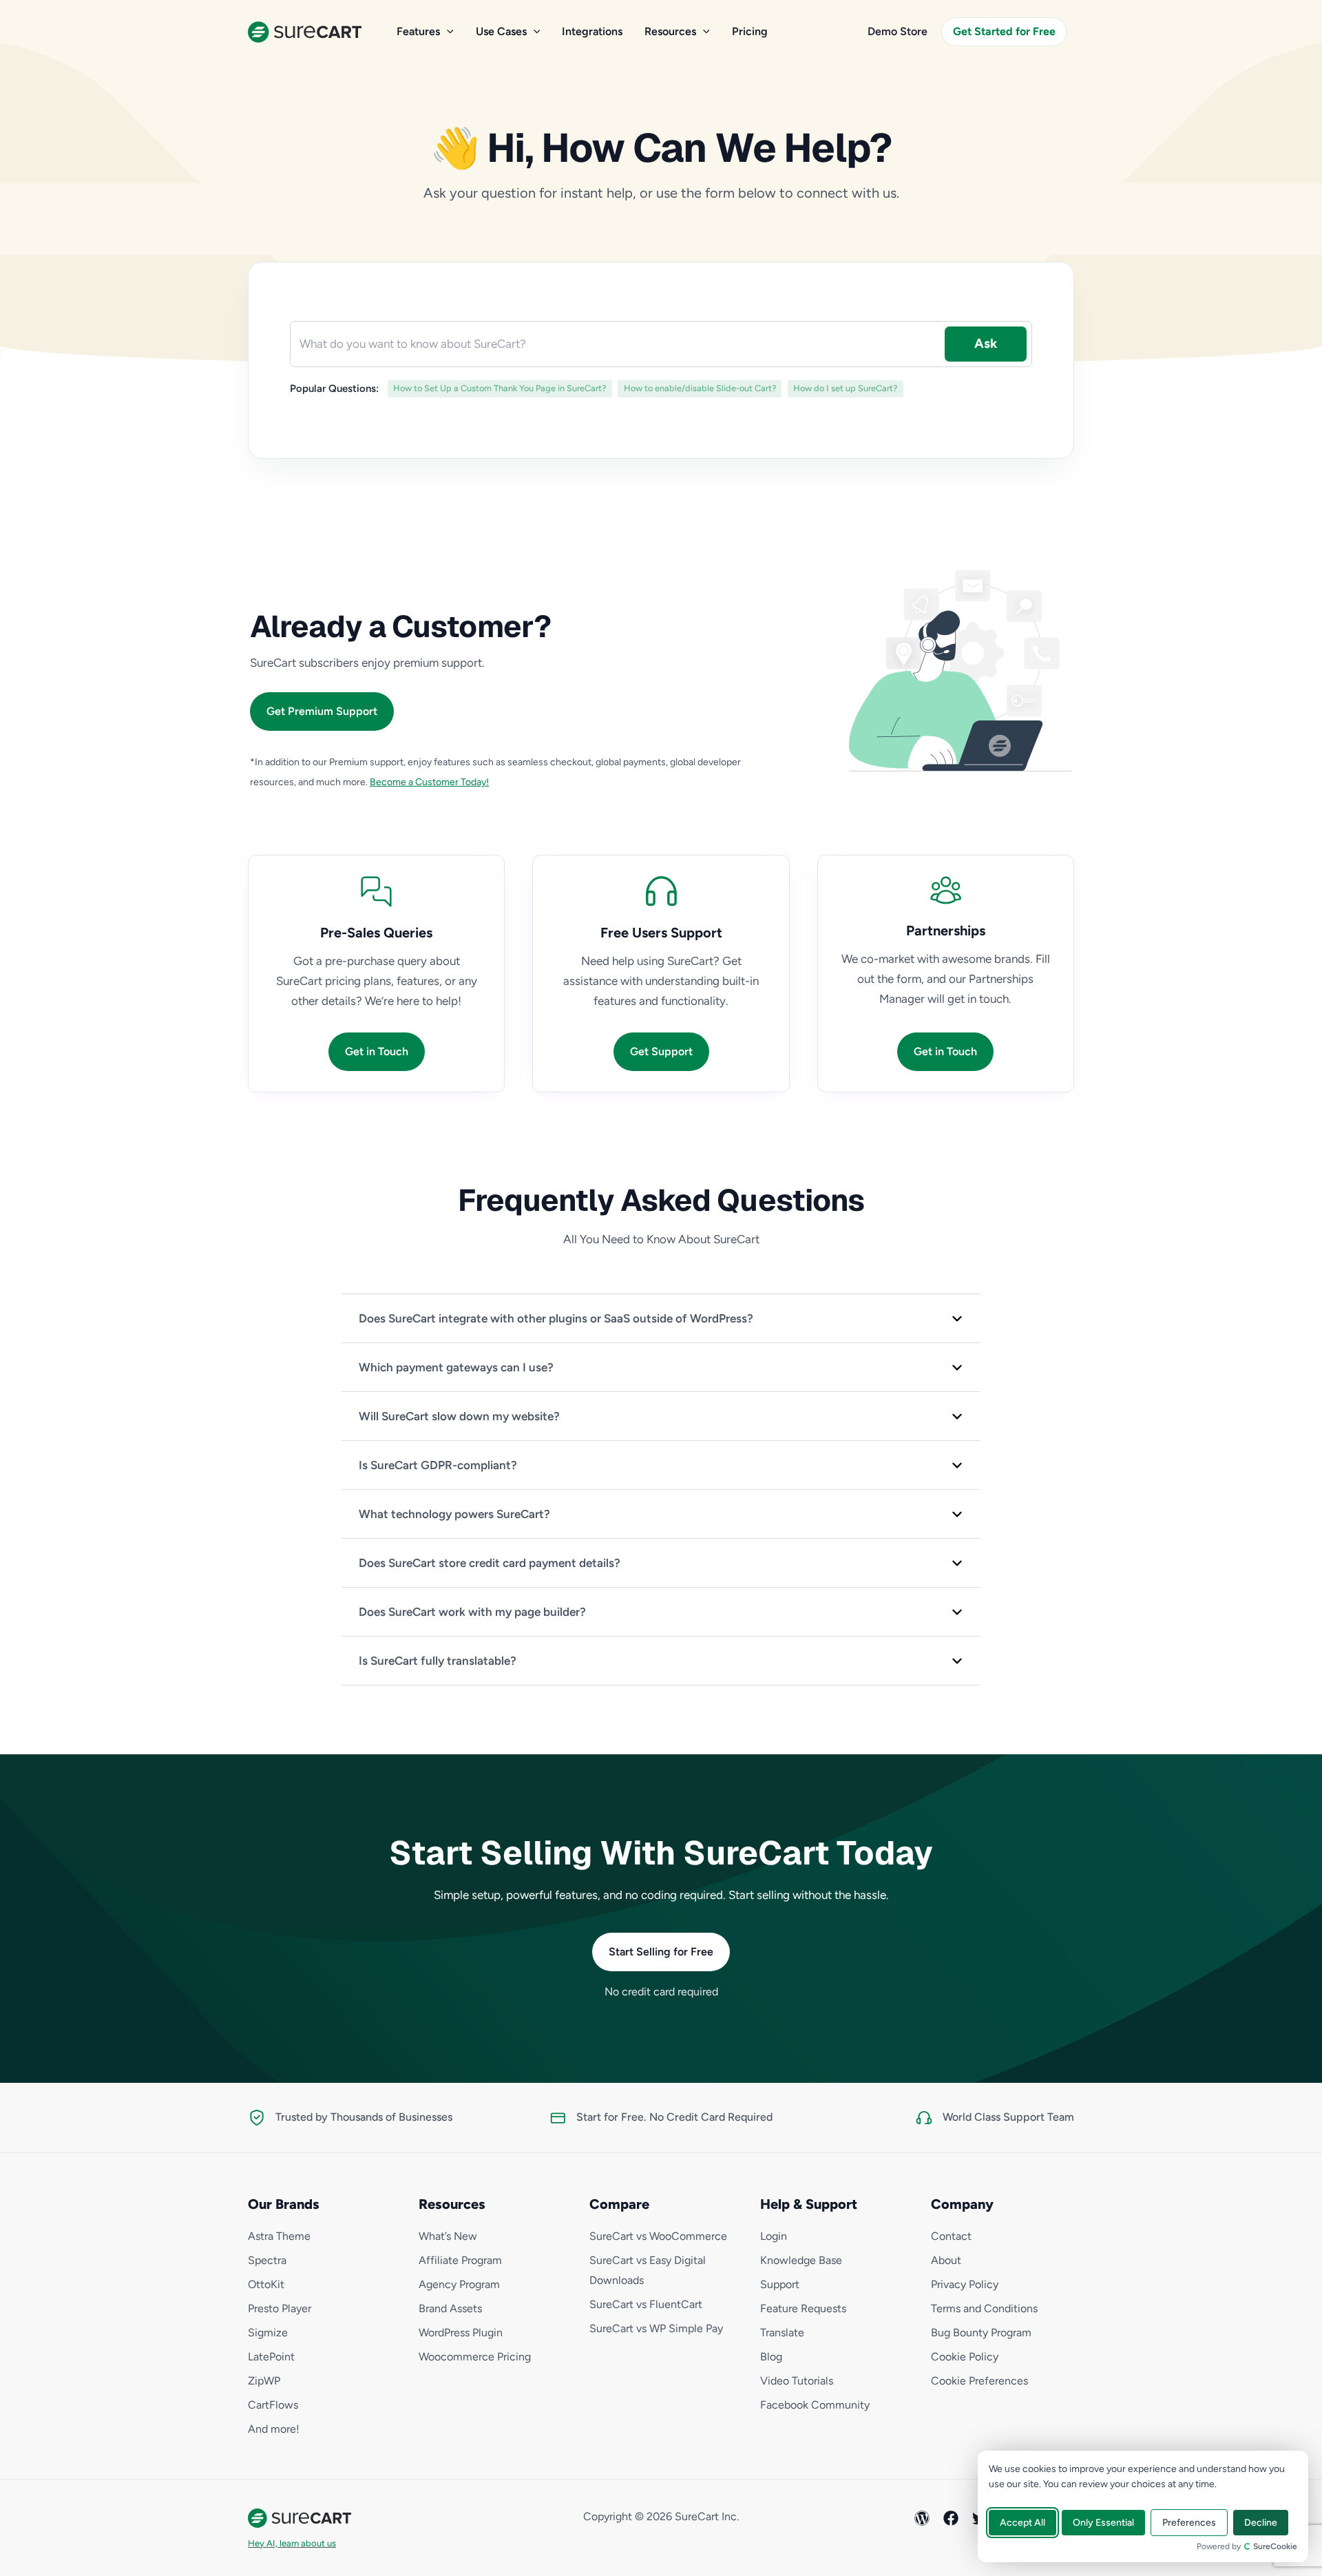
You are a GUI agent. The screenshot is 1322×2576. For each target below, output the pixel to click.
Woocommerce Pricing (475, 2357)
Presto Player (280, 2308)
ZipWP (264, 2381)
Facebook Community (815, 2405)
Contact (951, 2236)
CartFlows (273, 2405)
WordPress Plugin (461, 2333)
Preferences (1189, 2523)
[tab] (661, 1318)
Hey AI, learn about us (292, 2543)
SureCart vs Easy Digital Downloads (648, 2270)
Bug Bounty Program (981, 2333)
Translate (782, 2333)
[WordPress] (922, 2518)
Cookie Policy (965, 2357)
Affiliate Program (460, 2260)
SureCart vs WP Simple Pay (656, 2328)
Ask (986, 343)
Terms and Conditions (984, 2308)
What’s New (448, 2236)
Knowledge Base (801, 2260)
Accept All (1022, 2523)
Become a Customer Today (428, 782)
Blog (771, 2357)
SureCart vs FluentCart (646, 2304)
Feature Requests (803, 2308)
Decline (1261, 2523)
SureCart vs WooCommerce (658, 2236)
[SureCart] (305, 30)
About (946, 2260)
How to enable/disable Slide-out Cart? (700, 388)
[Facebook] (951, 2518)
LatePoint (271, 2357)
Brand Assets (450, 2308)
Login (774, 2236)
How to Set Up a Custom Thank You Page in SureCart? (500, 388)
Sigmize (268, 2333)
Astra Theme (279, 2236)
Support (780, 2284)
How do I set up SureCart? (845, 388)
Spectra (267, 2260)
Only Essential (1103, 2523)
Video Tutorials (797, 2381)
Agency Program (459, 2284)
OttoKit (266, 2284)
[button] (447, 32)
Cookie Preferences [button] (979, 2381)
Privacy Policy (965, 2284)
